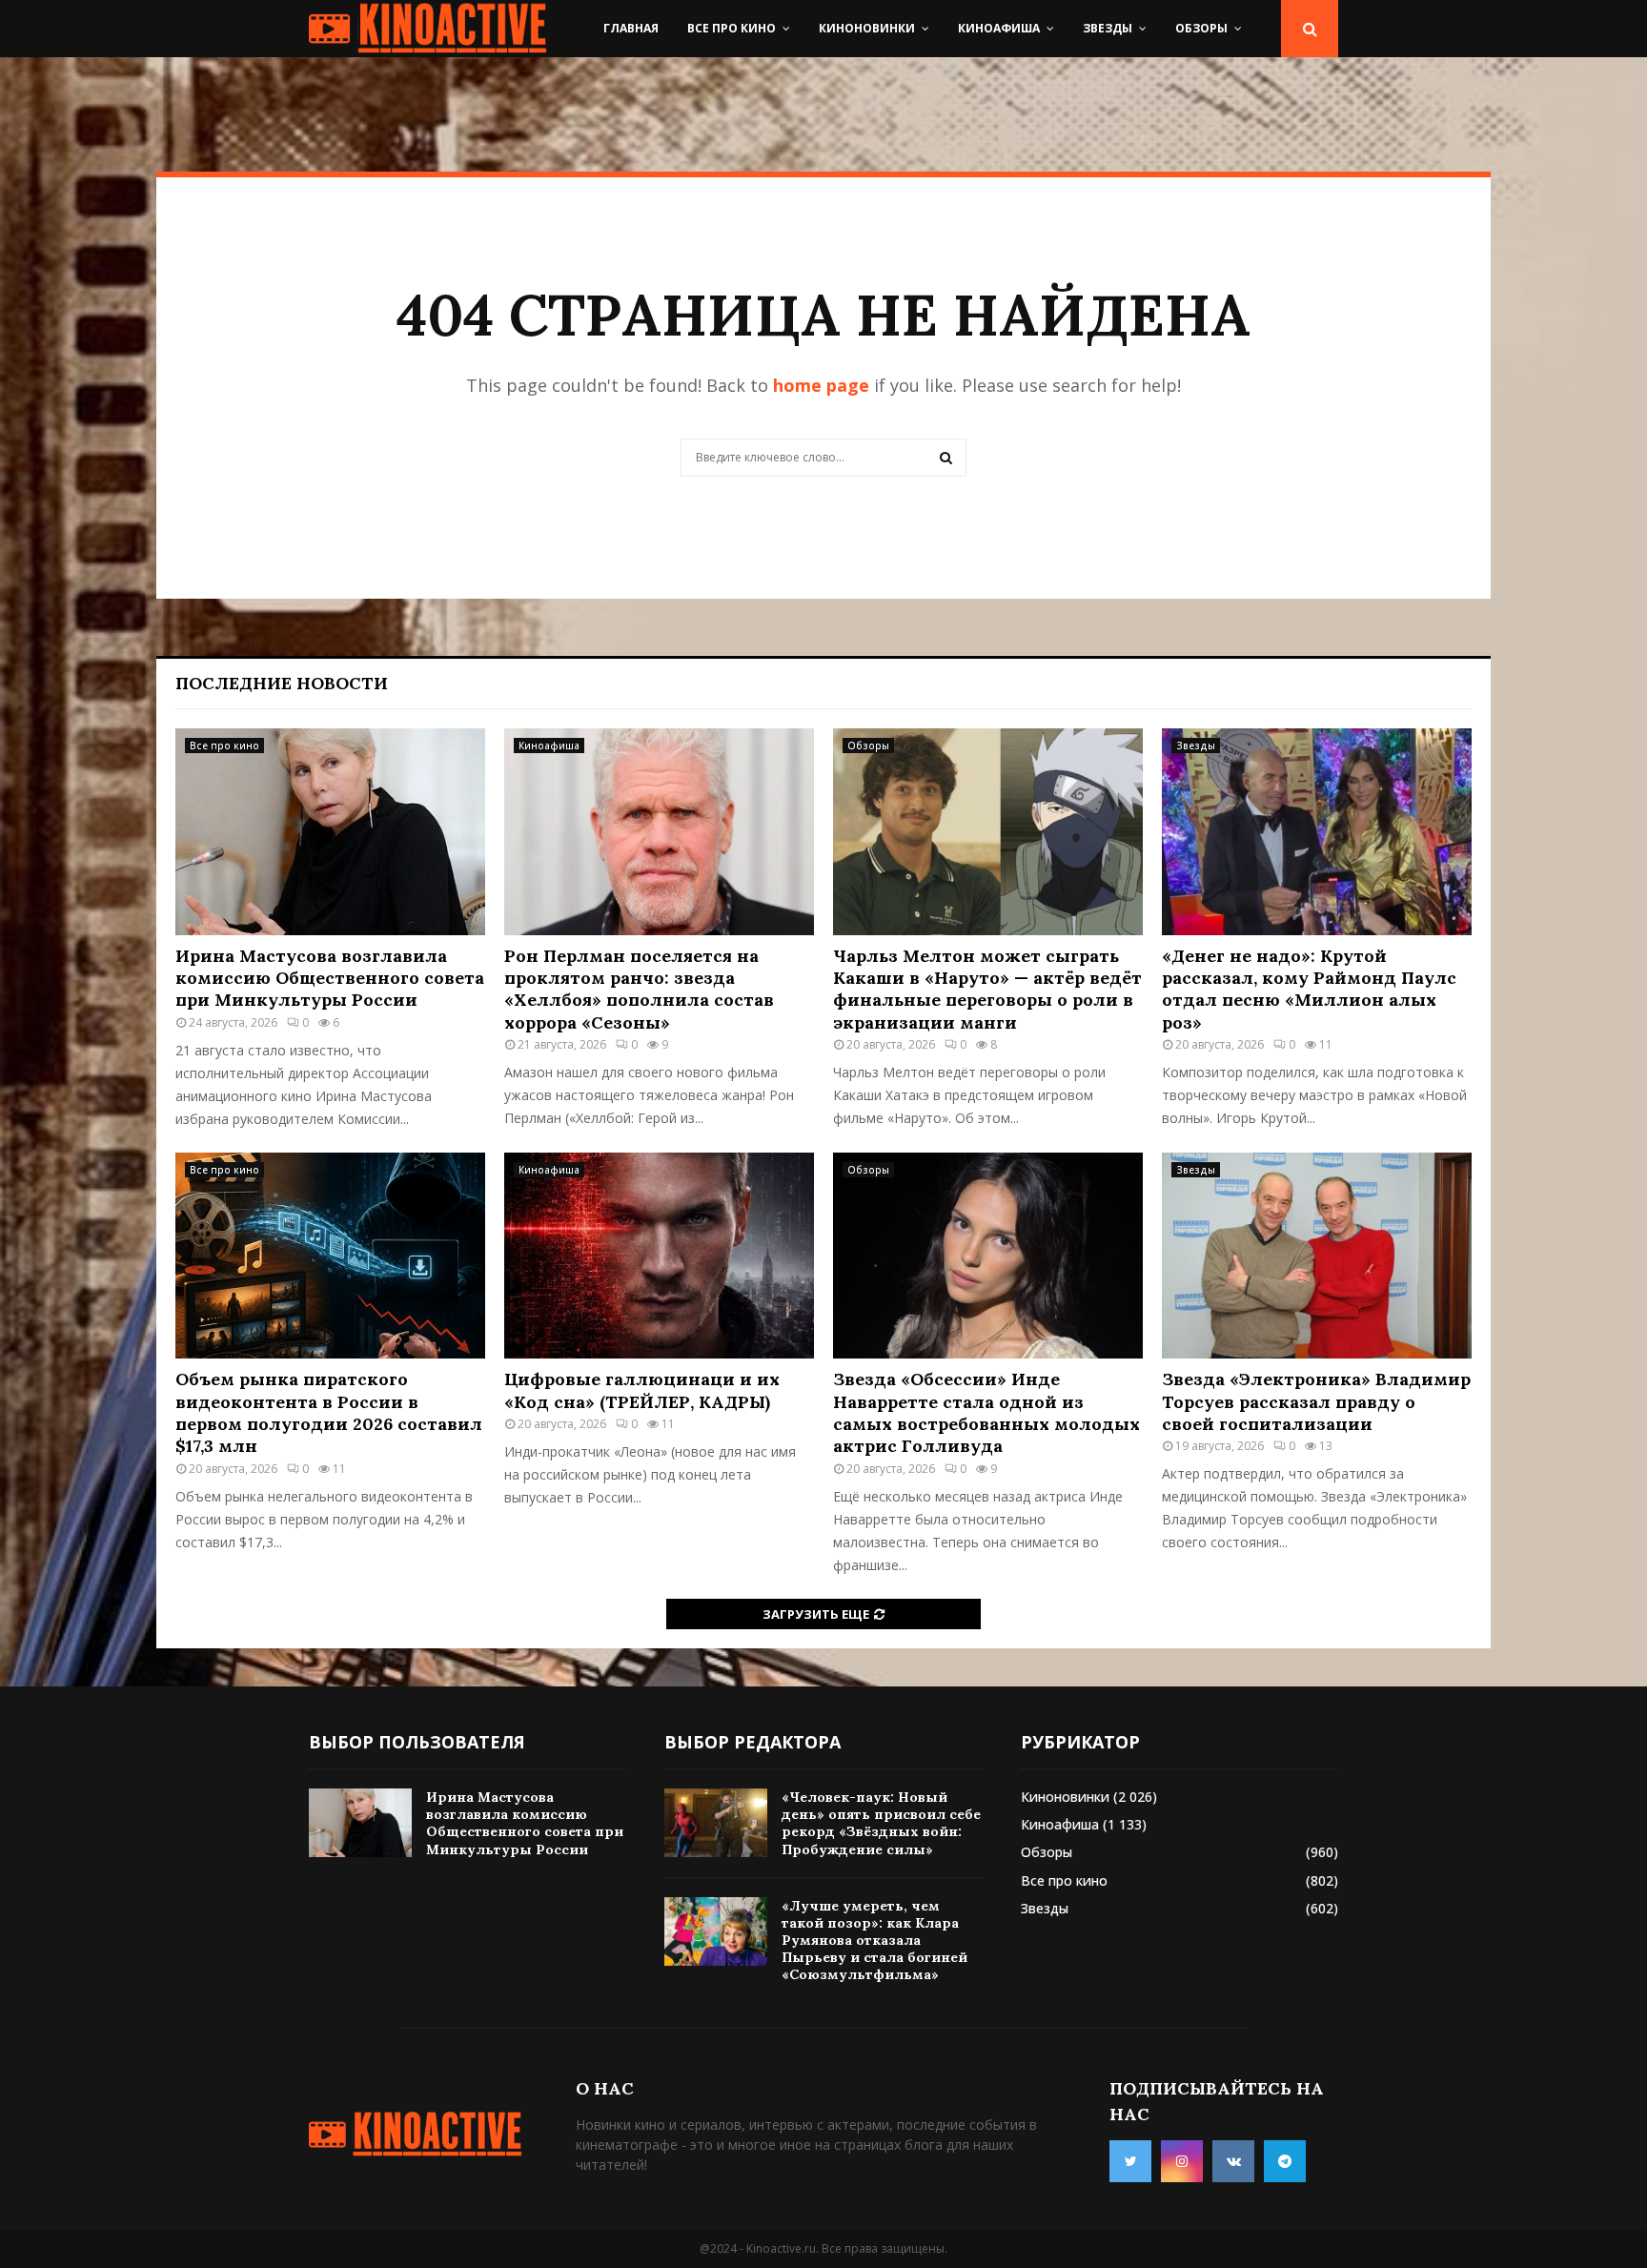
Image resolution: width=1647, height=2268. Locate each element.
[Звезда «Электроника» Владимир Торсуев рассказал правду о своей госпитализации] (1317, 1256)
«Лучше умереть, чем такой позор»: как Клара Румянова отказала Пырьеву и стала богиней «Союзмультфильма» (874, 1941)
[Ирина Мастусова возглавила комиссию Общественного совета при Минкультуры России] (330, 832)
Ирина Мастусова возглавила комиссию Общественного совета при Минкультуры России (330, 978)
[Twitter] (1130, 2161)
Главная (631, 28)
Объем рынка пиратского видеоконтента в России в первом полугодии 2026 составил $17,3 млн (329, 1412)
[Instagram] (1182, 2161)
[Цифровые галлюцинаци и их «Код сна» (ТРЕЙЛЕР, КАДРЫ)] (659, 1256)
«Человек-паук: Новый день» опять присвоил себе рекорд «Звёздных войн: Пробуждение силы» (881, 1823)
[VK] (1233, 2161)
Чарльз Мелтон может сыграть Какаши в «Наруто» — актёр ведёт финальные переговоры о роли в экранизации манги (987, 989)
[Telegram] (1285, 2161)
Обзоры (1201, 28)
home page (821, 385)
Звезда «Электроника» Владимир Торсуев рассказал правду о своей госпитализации (1316, 1401)
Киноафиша (999, 28)
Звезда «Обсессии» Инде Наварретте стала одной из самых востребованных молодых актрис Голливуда (986, 1412)
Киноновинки (867, 28)
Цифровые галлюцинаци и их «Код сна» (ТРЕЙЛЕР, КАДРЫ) (642, 1390)
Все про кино (732, 28)
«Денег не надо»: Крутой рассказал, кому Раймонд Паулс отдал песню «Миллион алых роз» (1309, 989)
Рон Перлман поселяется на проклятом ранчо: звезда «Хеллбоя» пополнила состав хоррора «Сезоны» (639, 989)
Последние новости (282, 683)
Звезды (1108, 28)
